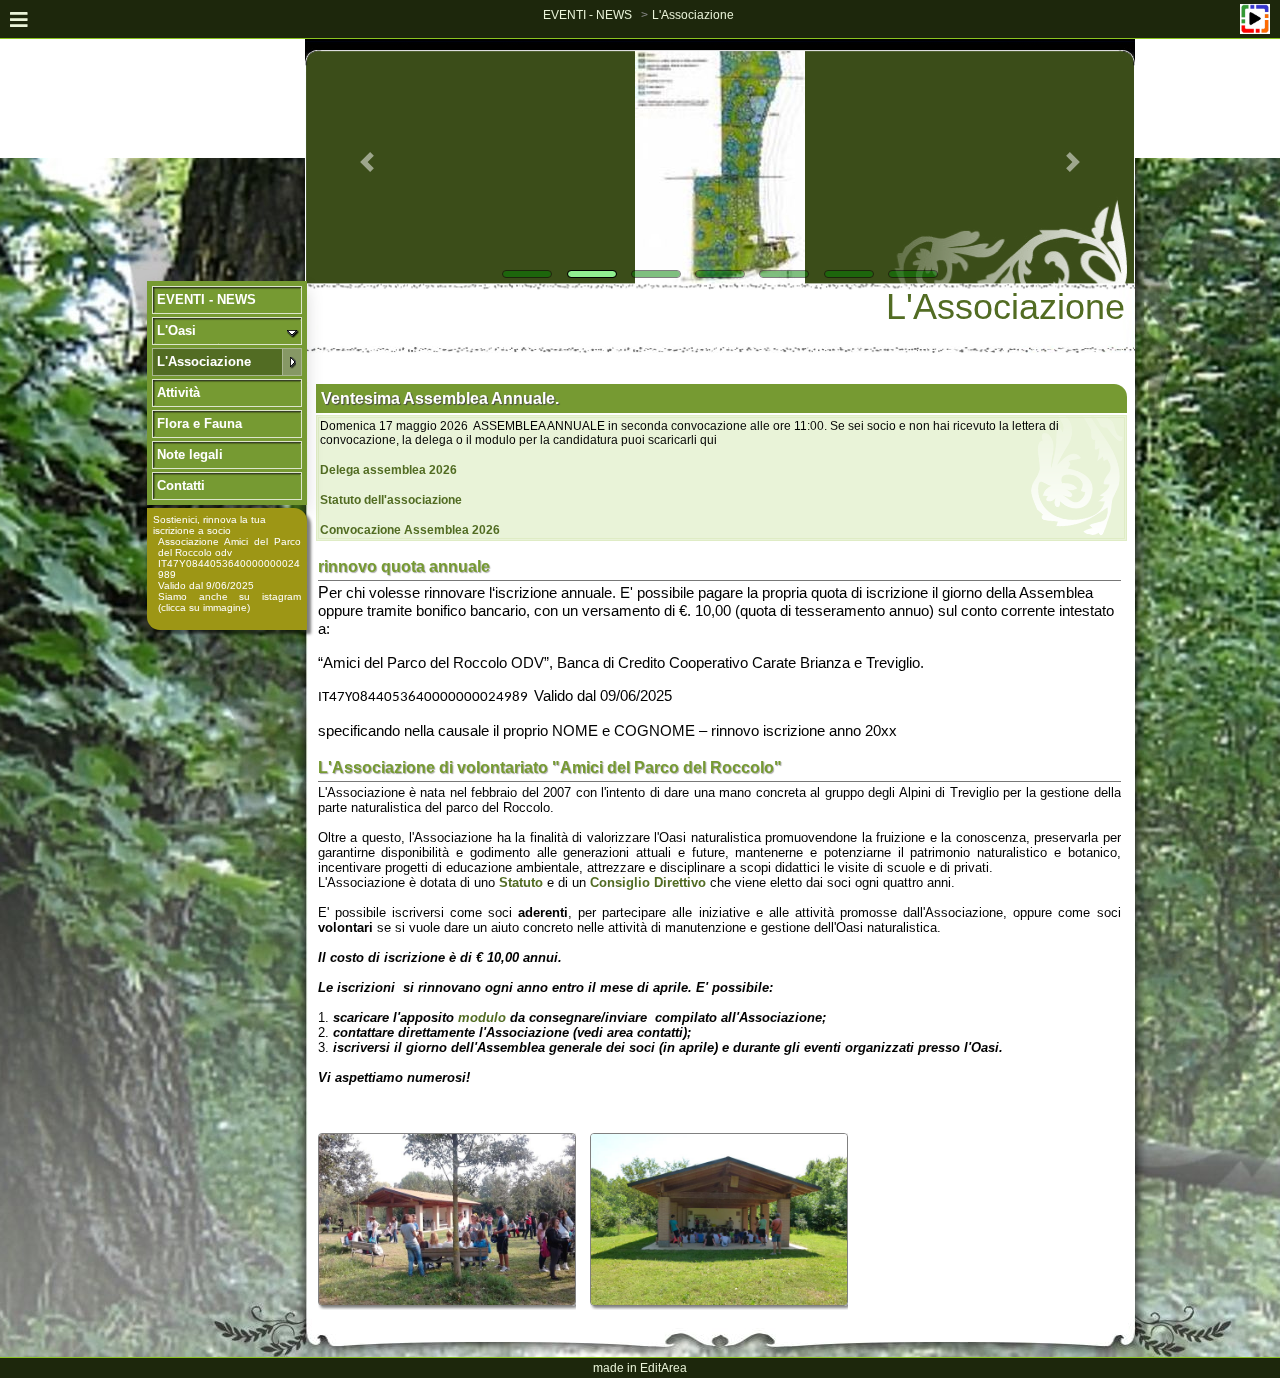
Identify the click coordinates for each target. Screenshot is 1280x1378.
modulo (482, 1017)
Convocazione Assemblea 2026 (410, 530)
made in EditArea (640, 1368)
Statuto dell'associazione (391, 500)
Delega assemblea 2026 (388, 470)
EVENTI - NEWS (587, 15)
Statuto (521, 882)
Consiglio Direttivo (650, 882)
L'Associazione (693, 15)
